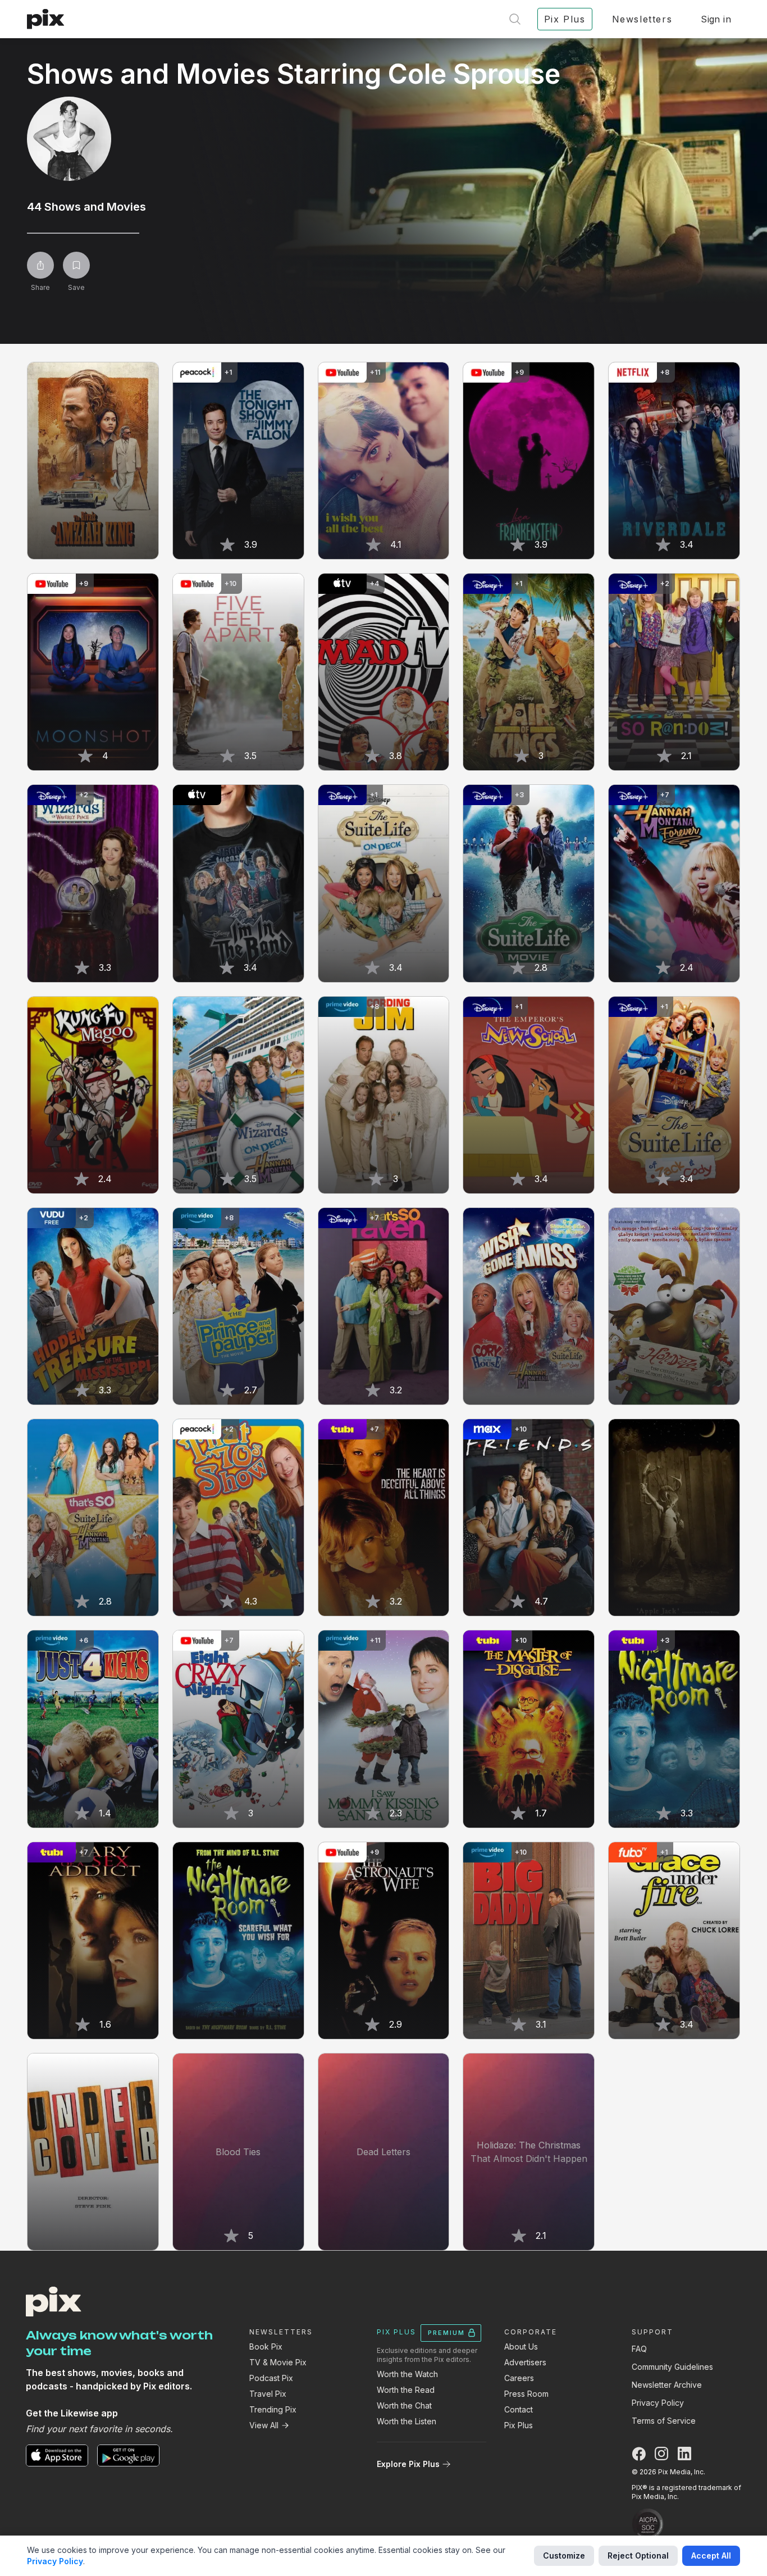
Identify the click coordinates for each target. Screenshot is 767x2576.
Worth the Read (406, 2390)
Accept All (711, 2555)
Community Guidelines (672, 2367)
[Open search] (515, 19)
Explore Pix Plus (408, 2464)
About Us (521, 2346)
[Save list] (76, 265)
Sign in (716, 19)
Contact (519, 2409)
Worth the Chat (404, 2405)
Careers (519, 2378)
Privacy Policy (658, 2403)
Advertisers (525, 2362)
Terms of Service (664, 2421)
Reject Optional (638, 2555)
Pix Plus (519, 2425)
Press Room (526, 2394)
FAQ (639, 2349)
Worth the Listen (407, 2421)
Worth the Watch (407, 2374)
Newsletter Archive (667, 2385)
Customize (564, 2555)
